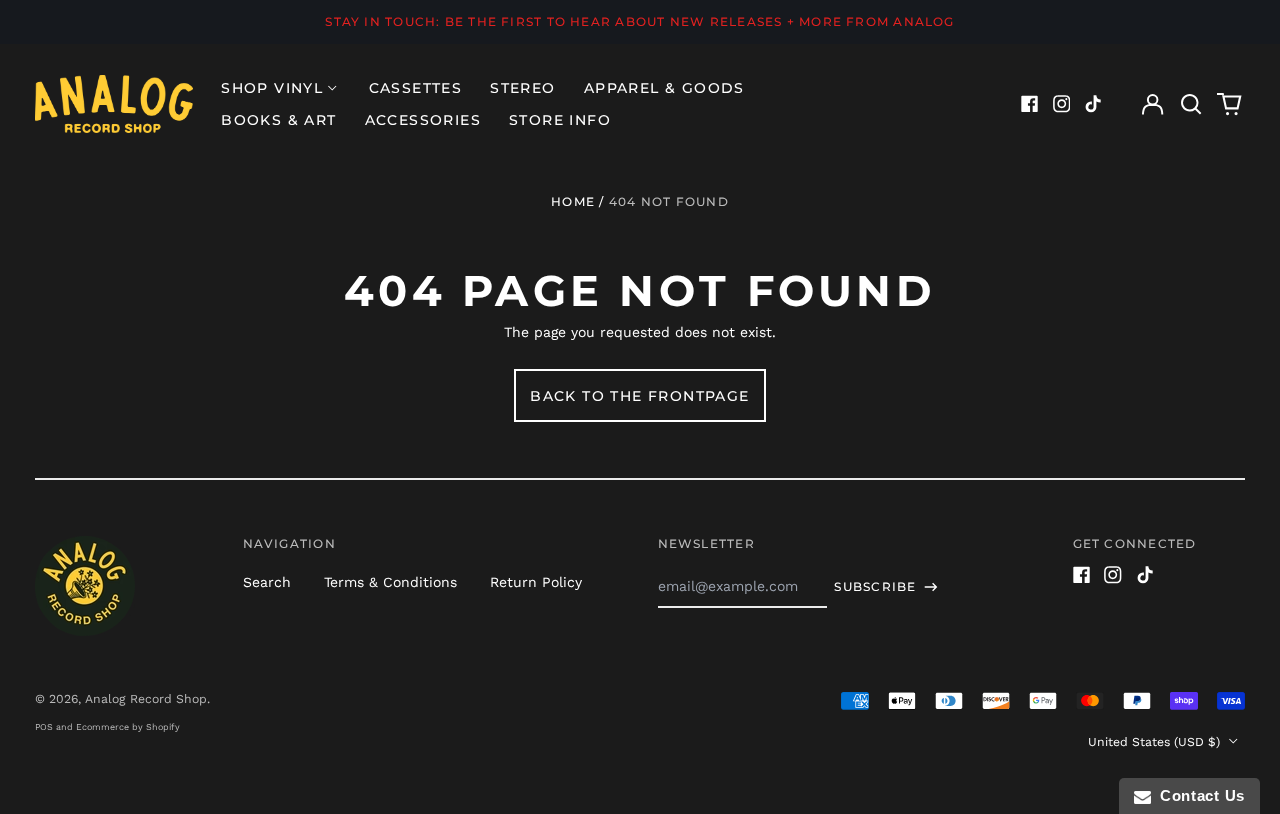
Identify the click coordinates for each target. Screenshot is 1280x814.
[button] (1191, 104)
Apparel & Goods (664, 88)
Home (573, 201)
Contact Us (1198, 795)
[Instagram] (1062, 104)
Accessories (423, 120)
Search (267, 582)
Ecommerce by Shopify (128, 727)
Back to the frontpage (639, 396)
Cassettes (416, 88)
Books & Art (278, 120)
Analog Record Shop (146, 699)
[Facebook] (1030, 104)
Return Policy (536, 582)
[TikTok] (1093, 104)
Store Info (560, 120)
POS (44, 727)
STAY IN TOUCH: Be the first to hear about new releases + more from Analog (639, 21)
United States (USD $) (1156, 742)
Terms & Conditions (390, 582)
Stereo (522, 88)
